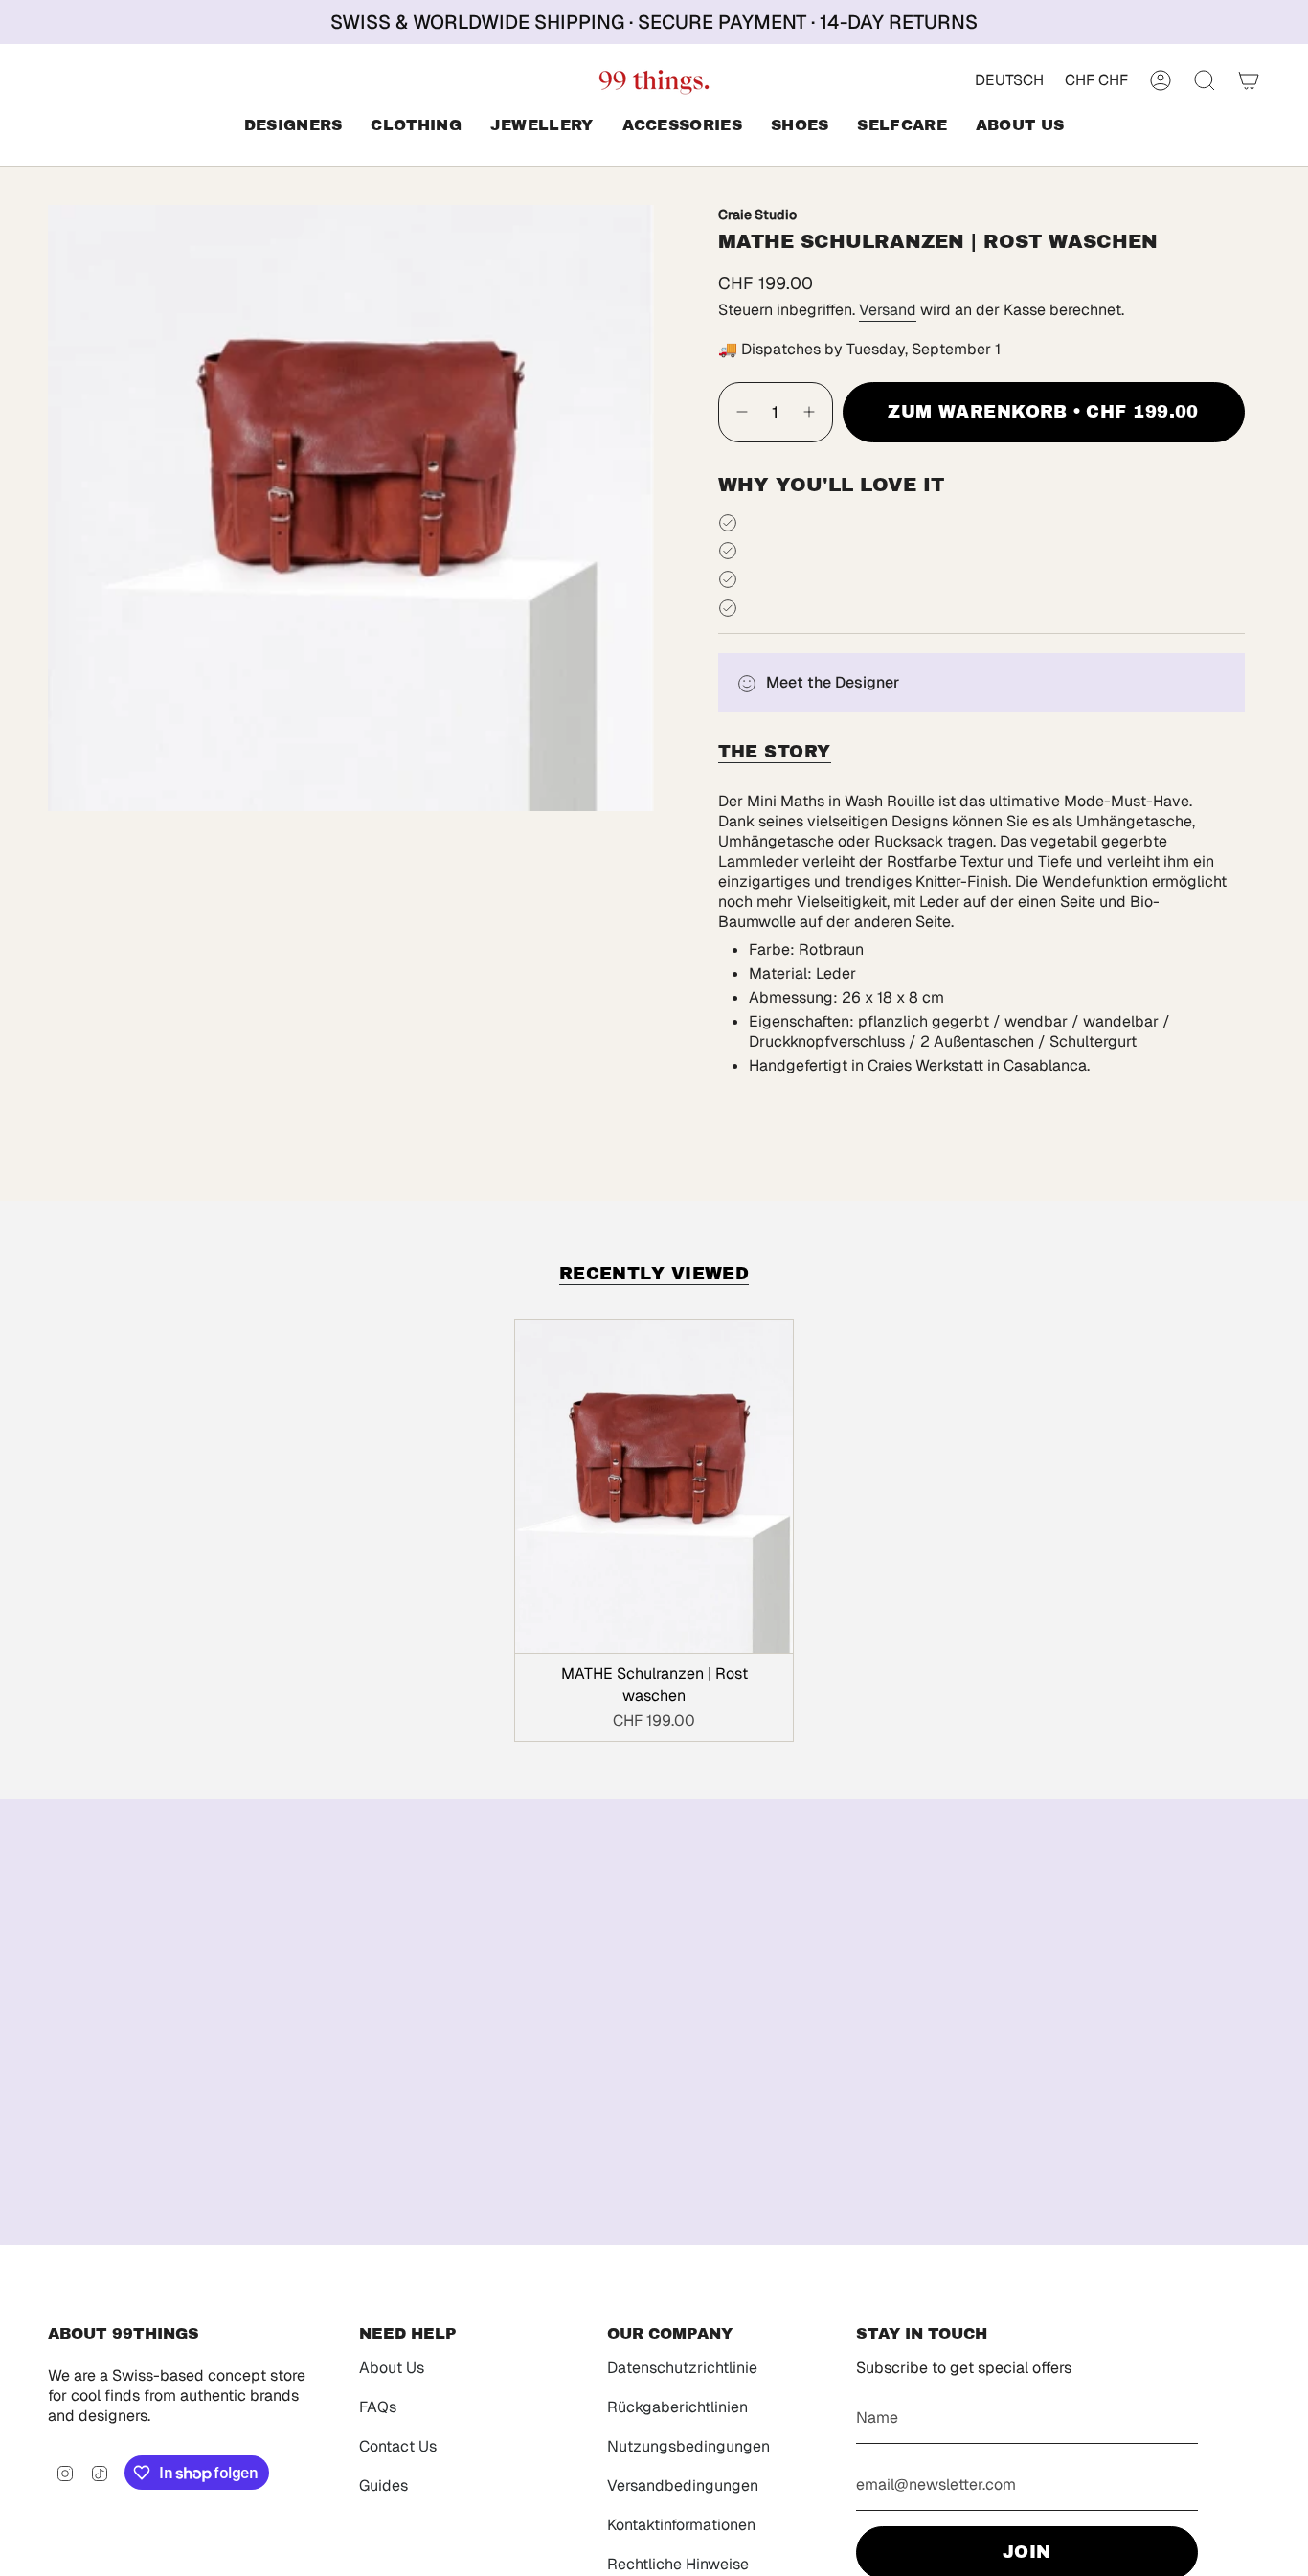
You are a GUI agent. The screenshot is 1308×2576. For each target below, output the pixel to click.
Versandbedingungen (683, 2486)
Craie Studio (757, 215)
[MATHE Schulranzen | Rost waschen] (654, 1487)
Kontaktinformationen (681, 2525)
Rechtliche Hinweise (678, 2564)
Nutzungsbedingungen (688, 2446)
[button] (293, 127)
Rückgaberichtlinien (677, 2407)
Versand (888, 310)
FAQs (378, 2407)
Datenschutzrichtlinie (682, 2368)
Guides (383, 2486)
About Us (392, 2368)
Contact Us (398, 2446)
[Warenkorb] (1249, 80)
